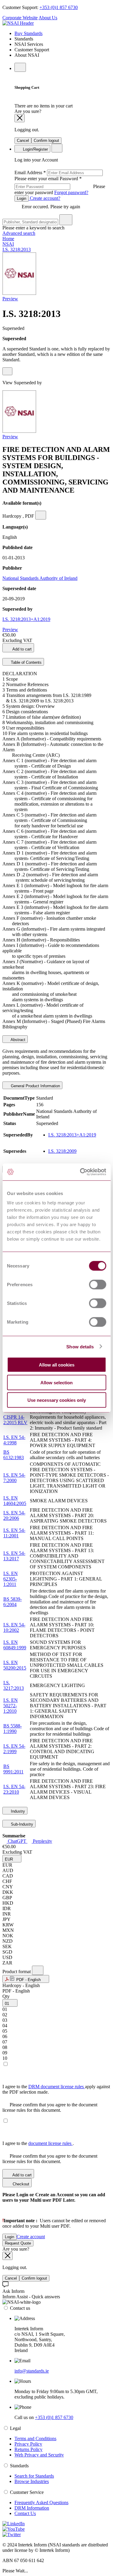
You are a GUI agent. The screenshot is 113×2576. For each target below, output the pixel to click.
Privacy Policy (28, 2444)
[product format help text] (38, 1970)
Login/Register (35, 149)
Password (60, 185)
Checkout (20, 2184)
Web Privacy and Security (39, 2455)
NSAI (8, 244)
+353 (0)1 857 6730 (59, 7)
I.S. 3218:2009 (62, 1151)
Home (8, 239)
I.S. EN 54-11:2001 (14, 1533)
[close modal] (20, 118)
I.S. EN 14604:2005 (15, 1501)
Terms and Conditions (35, 2439)
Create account (31, 2237)
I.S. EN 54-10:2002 (14, 1627)
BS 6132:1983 (14, 1455)
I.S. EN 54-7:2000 (14, 1478)
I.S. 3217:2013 (14, 1685)
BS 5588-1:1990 (13, 1729)
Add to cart (22, 649)
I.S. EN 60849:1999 (15, 1645)
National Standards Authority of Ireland (40, 578)
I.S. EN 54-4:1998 (14, 1440)
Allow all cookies (57, 1365)
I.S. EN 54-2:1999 (14, 1749)
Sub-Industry (21, 1824)
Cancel (23, 141)
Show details (80, 1346)
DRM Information (32, 2508)
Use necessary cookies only (57, 1400)
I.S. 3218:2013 (17, 249)
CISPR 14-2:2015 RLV (15, 1420)
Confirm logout (46, 141)
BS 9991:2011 (13, 1769)
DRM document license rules (57, 2087)
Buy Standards (28, 33)
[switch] (97, 1285)
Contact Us (25, 2513)
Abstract (17, 1040)
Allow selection (56, 1382)
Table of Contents (26, 662)
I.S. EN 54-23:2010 (14, 1789)
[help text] (7, 371)
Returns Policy (28, 2449)
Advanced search (19, 233)
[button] (12, 1859)
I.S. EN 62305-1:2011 (11, 1579)
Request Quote (18, 2243)
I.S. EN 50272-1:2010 (11, 1706)
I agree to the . (38, 2143)
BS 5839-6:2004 (13, 1602)
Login (22, 198)
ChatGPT (17, 1841)
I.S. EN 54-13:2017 (14, 1556)
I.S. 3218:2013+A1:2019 (26, 619)
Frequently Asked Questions (41, 2502)
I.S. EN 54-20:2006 (14, 1515)
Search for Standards (34, 2476)
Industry (17, 1811)
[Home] (18, 23)
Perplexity (42, 1841)
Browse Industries (32, 2481)
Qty (6, 1996)
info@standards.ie (32, 2371)
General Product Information (35, 1086)
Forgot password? (71, 192)
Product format (17, 1972)
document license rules (50, 2143)
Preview (10, 299)
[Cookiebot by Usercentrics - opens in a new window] (80, 1172)
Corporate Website (20, 18)
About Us (48, 18)
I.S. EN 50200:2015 (15, 1665)
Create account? (44, 198)
